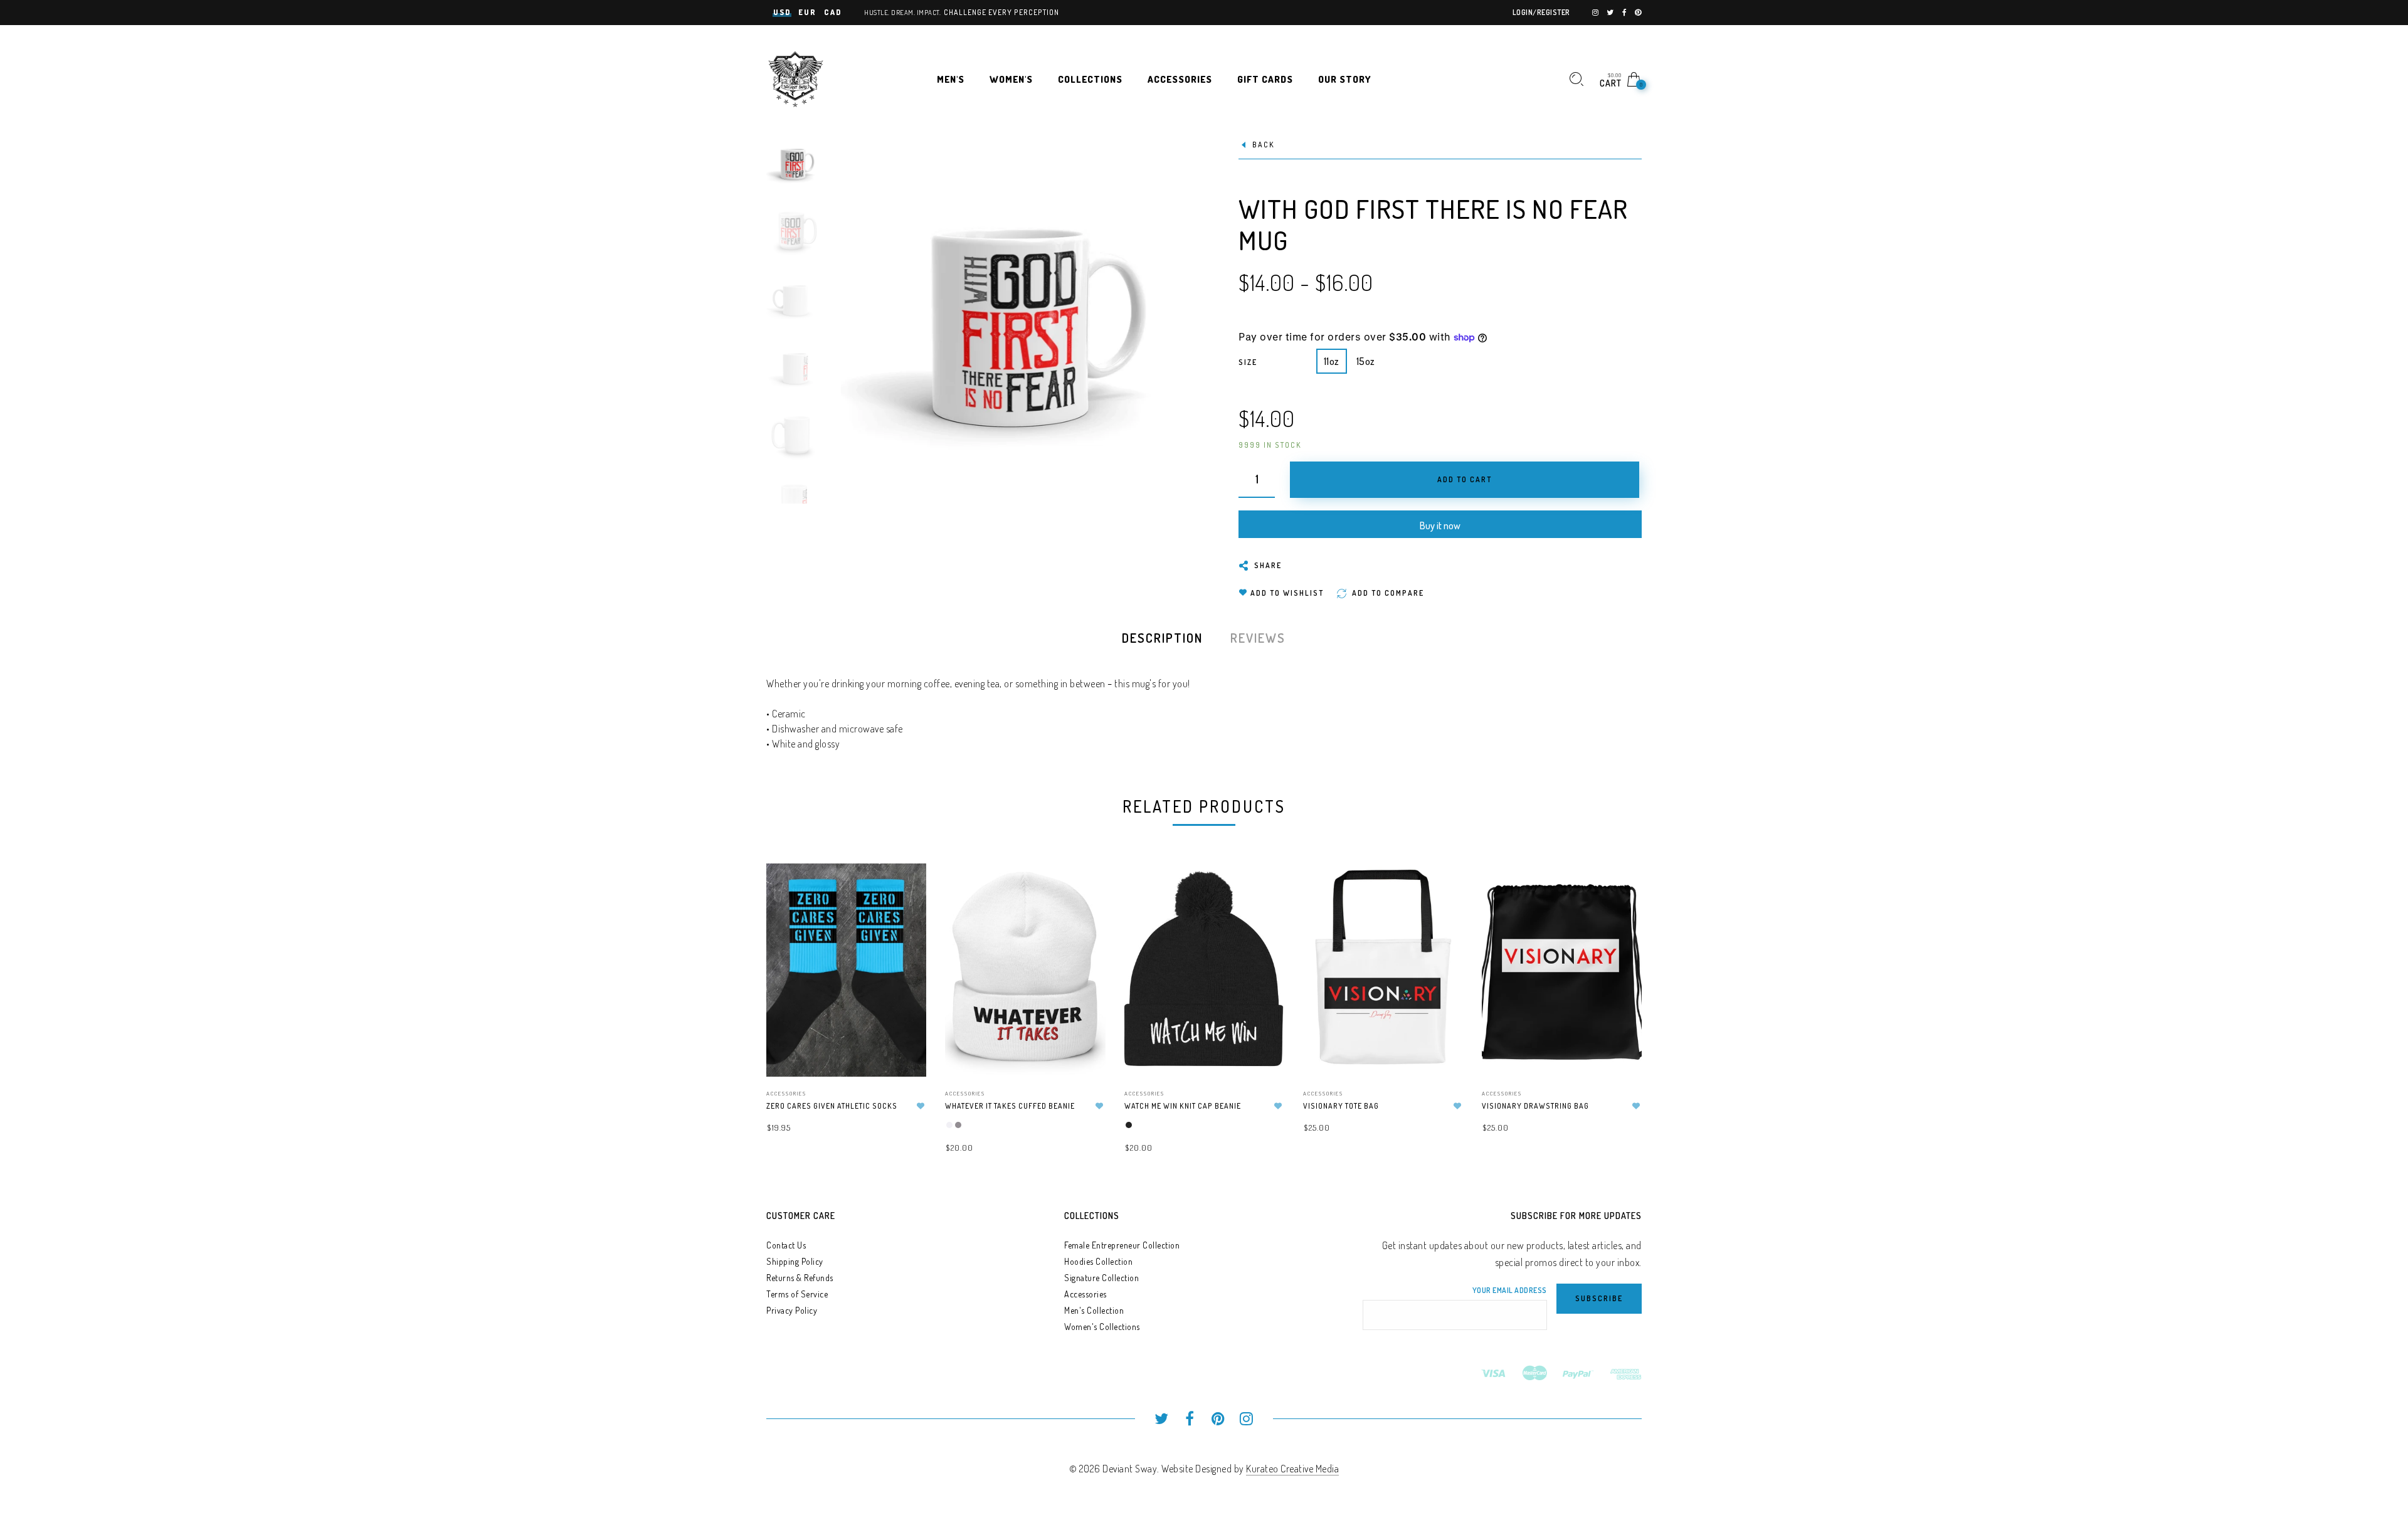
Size (1248, 362)
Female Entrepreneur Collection (1122, 1245)
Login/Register (1541, 12)
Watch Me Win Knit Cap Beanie (1183, 1106)
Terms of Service (797, 1294)
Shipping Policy (795, 1261)
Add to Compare (905, 935)
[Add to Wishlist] (921, 1106)
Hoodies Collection (1098, 1261)
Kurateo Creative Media (1292, 1469)
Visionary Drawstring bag (1535, 1106)
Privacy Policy (792, 1310)
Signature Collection (1101, 1278)
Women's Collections (1102, 1327)
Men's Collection (1094, 1310)
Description (1162, 638)
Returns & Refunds (800, 1278)
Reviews (1258, 638)
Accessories (786, 1093)
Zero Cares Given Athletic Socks (832, 1106)
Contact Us (786, 1245)
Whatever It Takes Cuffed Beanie (1010, 1106)
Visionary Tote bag (1341, 1106)
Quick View (904, 891)
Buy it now (1440, 525)
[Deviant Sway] (796, 78)
